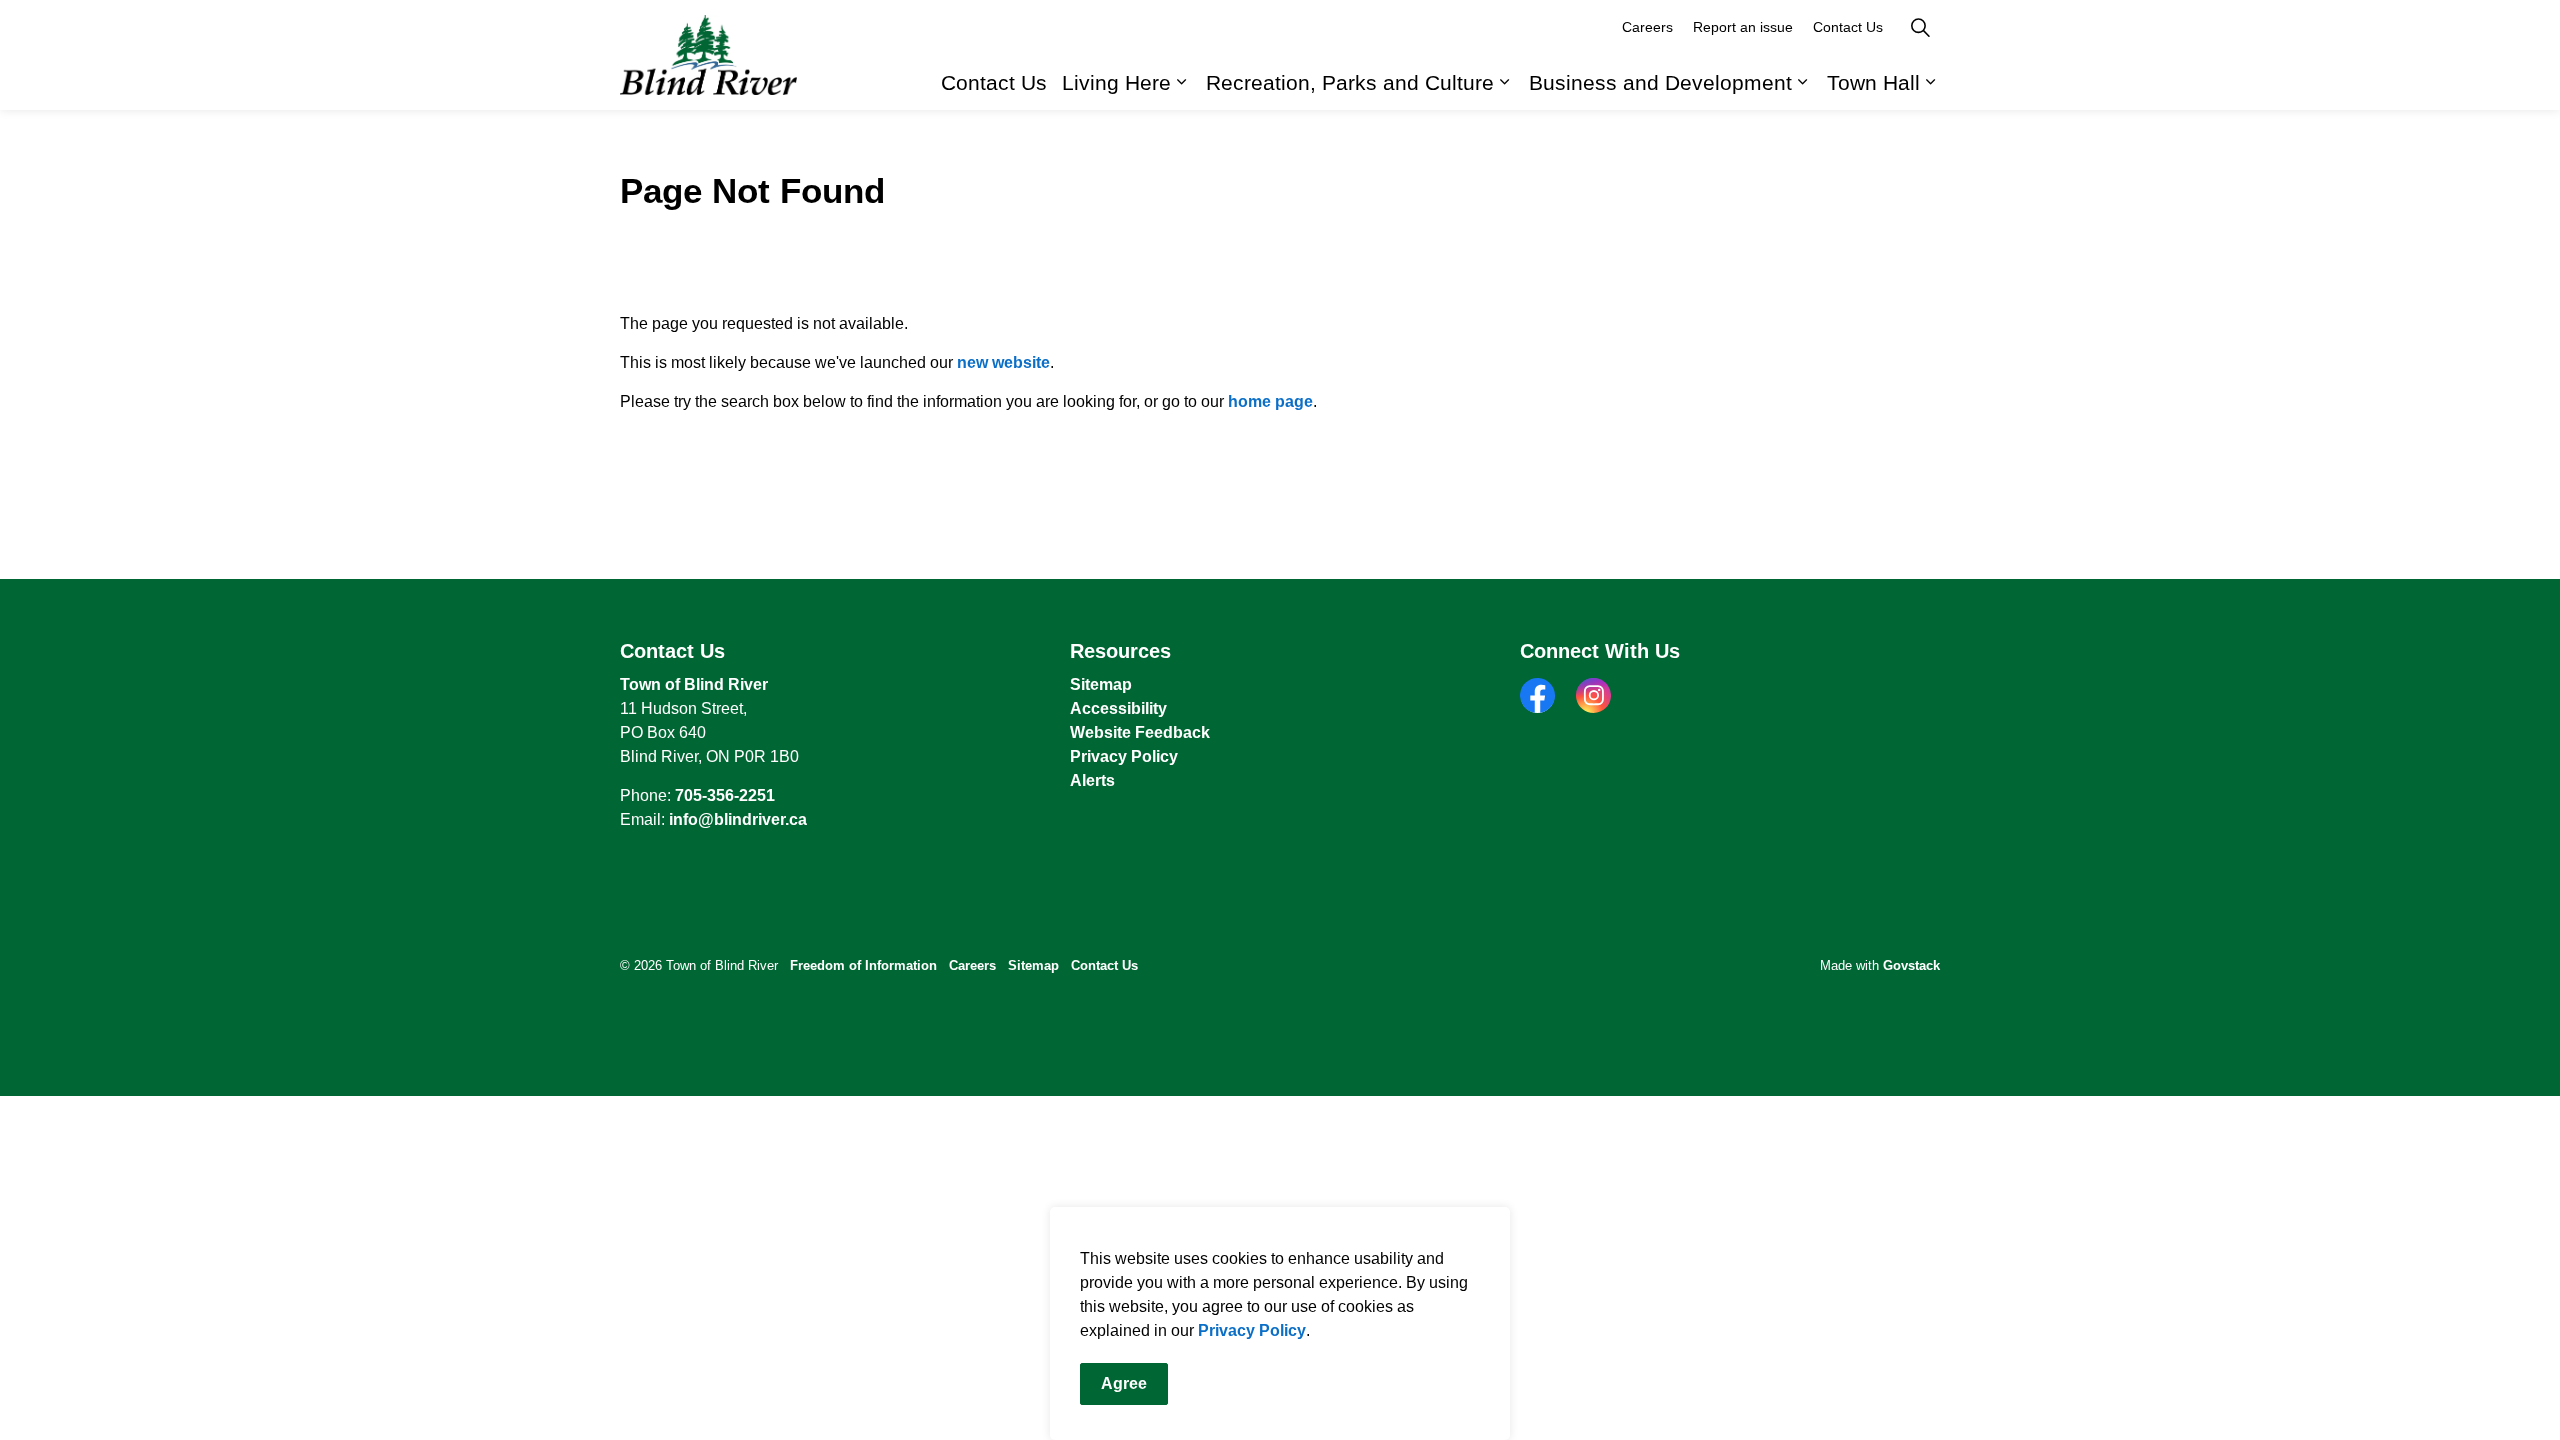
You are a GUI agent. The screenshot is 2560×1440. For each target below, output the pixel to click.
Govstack (1911, 965)
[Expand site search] (1920, 27)
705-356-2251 (725, 795)
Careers (1647, 27)
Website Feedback (1140, 732)
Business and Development (1660, 82)
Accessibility (1118, 708)
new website (1003, 362)
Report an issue (1743, 27)
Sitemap (1101, 684)
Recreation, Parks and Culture (1350, 82)
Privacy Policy (1252, 1330)
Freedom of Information (863, 965)
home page (1270, 401)
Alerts (1092, 780)
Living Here (1116, 82)
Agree (1124, 1383)
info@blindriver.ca (738, 819)
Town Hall (1873, 82)
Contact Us (994, 82)
